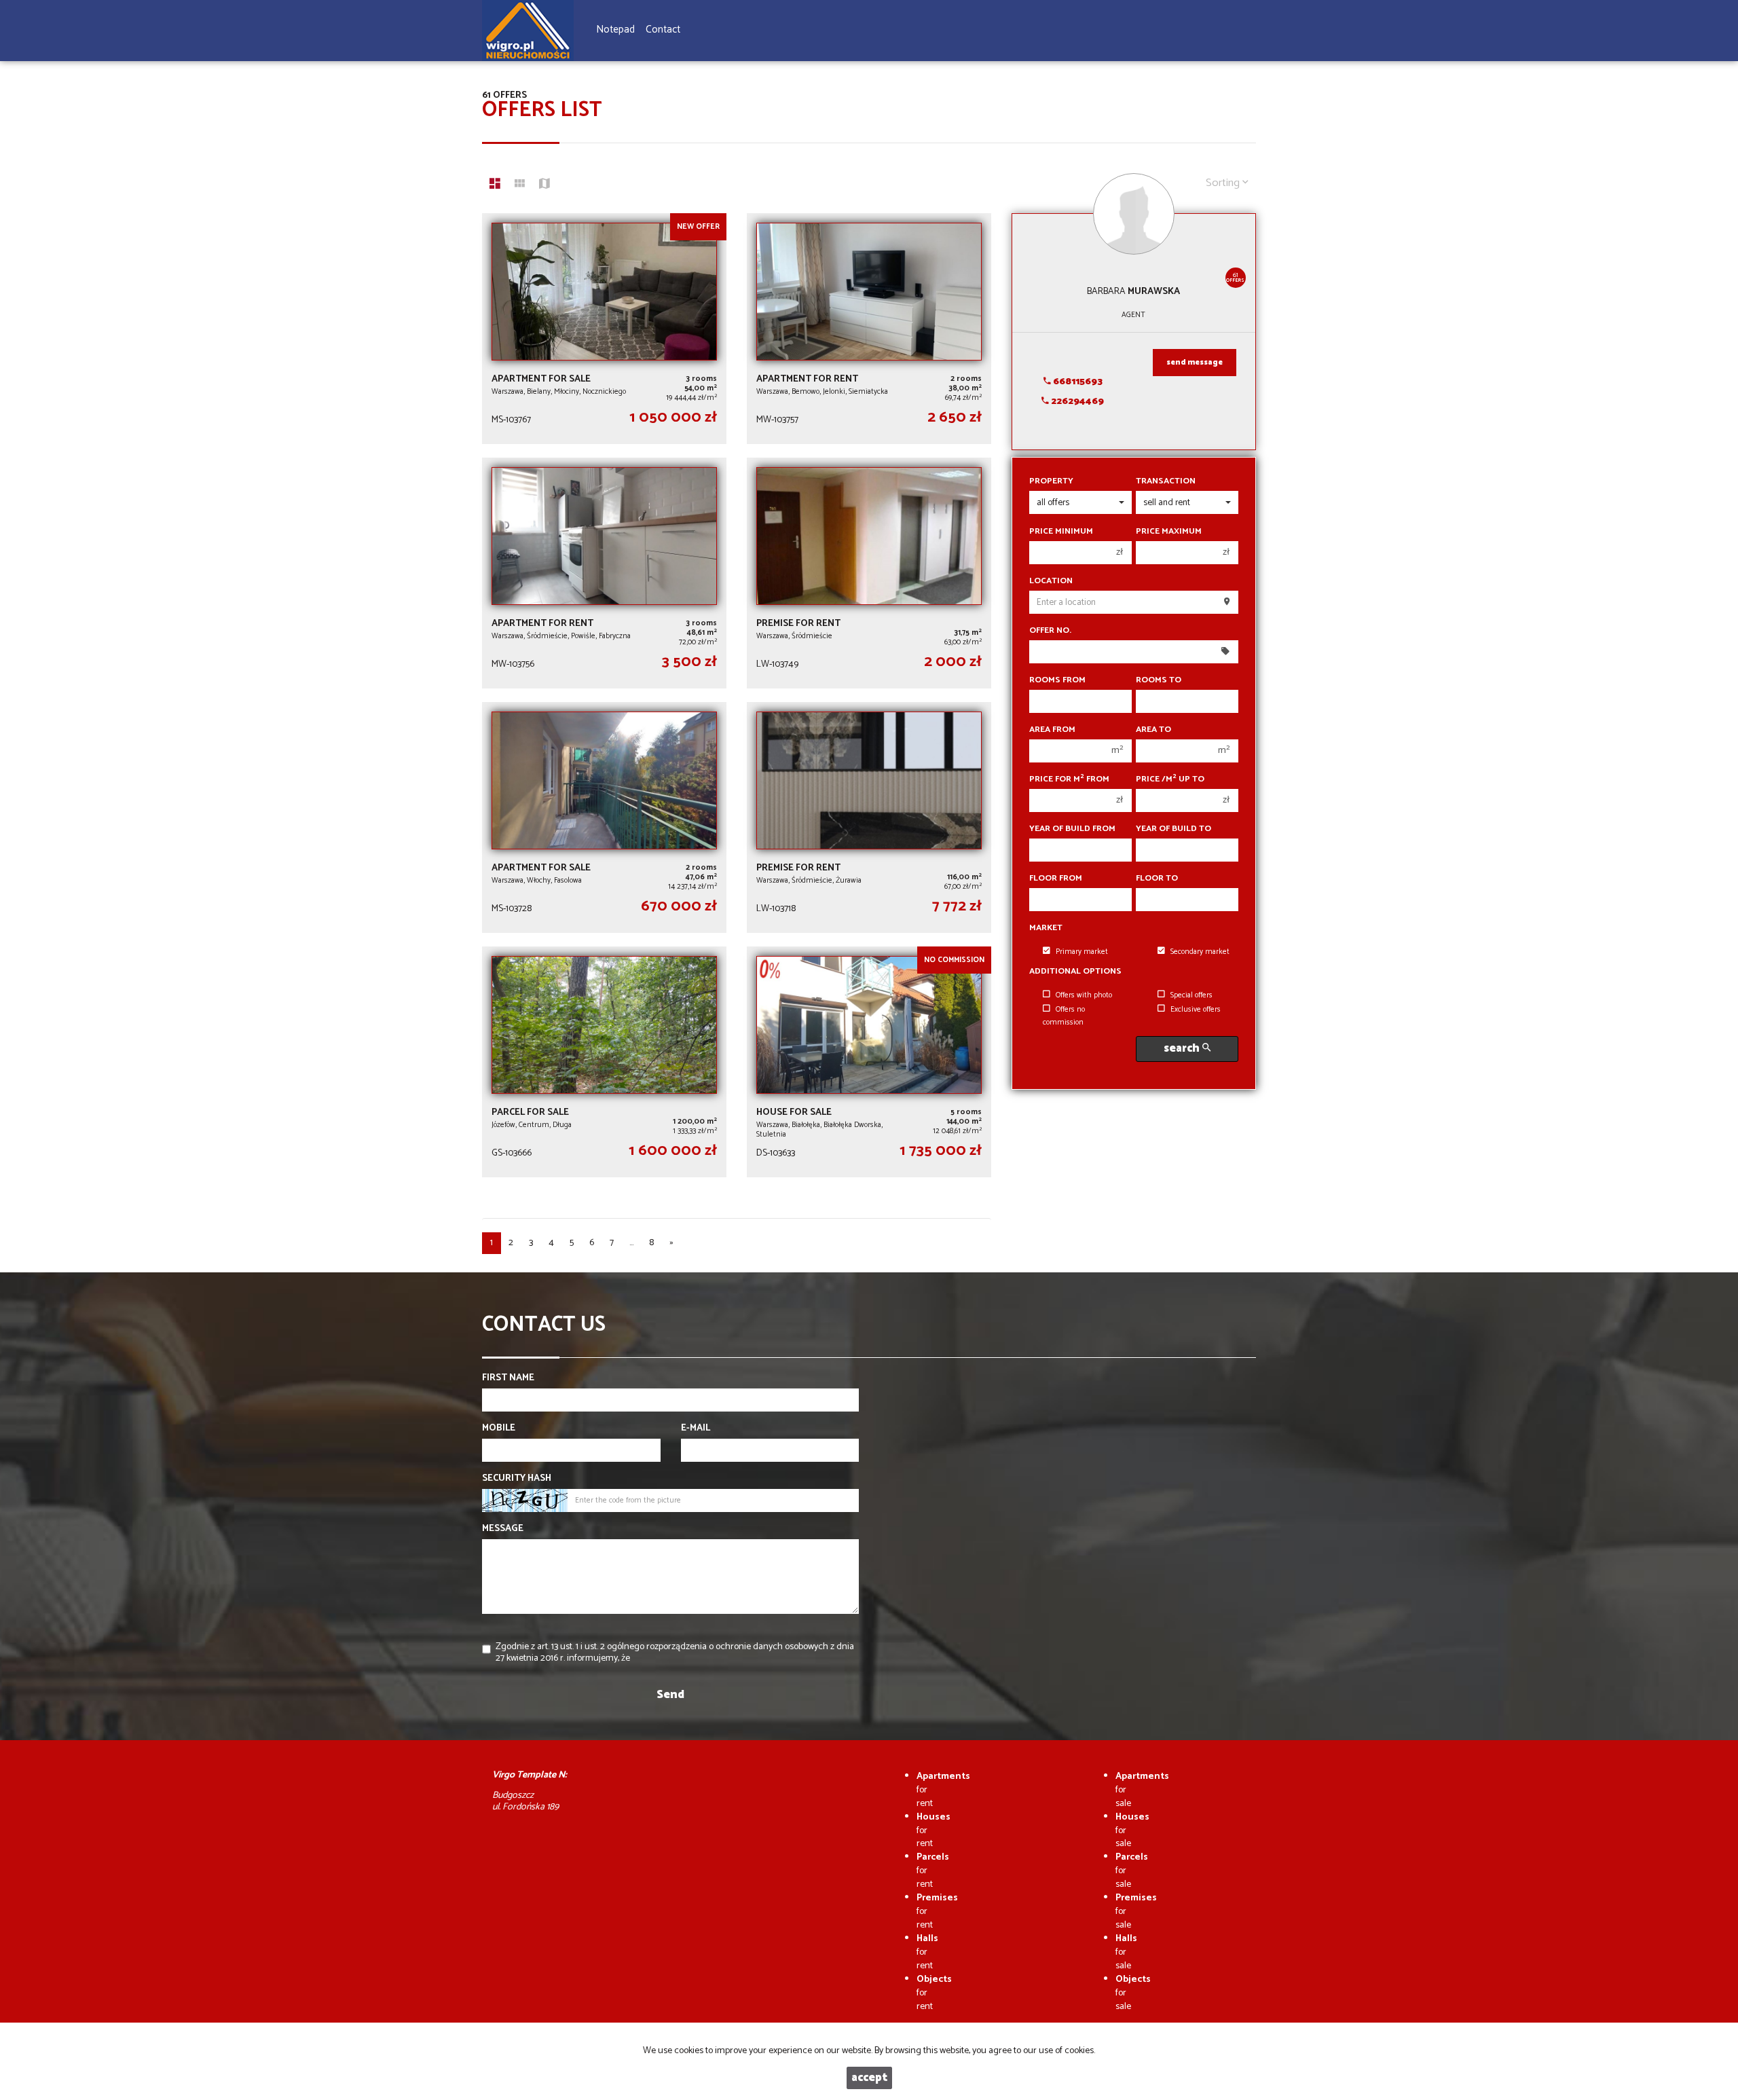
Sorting (1224, 183)
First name (508, 1378)
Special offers (1191, 995)
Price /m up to (1170, 779)
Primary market (1082, 952)
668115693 (1077, 382)
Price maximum (1169, 532)
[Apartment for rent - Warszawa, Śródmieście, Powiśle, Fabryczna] (604, 573)
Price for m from (1069, 779)
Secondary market (1200, 952)
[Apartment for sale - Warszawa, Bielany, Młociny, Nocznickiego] (604, 329)
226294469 (1076, 402)
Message (503, 1529)
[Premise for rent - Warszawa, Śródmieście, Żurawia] (869, 817)
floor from (1056, 879)
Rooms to (1159, 680)
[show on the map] (544, 185)
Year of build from (1072, 829)
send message (1195, 363)
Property (1051, 481)
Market (1046, 928)
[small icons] (520, 185)
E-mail (696, 1429)
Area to (1153, 730)
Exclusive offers (1196, 1010)
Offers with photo (1084, 995)
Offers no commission (1064, 1016)
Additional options (1075, 972)
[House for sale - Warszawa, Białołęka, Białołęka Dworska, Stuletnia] (869, 1062)
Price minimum (1061, 532)
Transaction (1166, 481)
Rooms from (1057, 680)
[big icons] (495, 185)
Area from (1052, 730)
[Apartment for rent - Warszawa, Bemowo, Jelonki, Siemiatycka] (869, 329)
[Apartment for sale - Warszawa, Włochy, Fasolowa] (604, 817)
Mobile (499, 1429)
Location (1051, 581)
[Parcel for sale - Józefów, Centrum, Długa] (604, 1062)
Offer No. (1050, 631)
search (1183, 1049)
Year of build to (1173, 829)
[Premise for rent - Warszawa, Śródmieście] (869, 573)
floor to (1157, 879)
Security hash (517, 1479)
